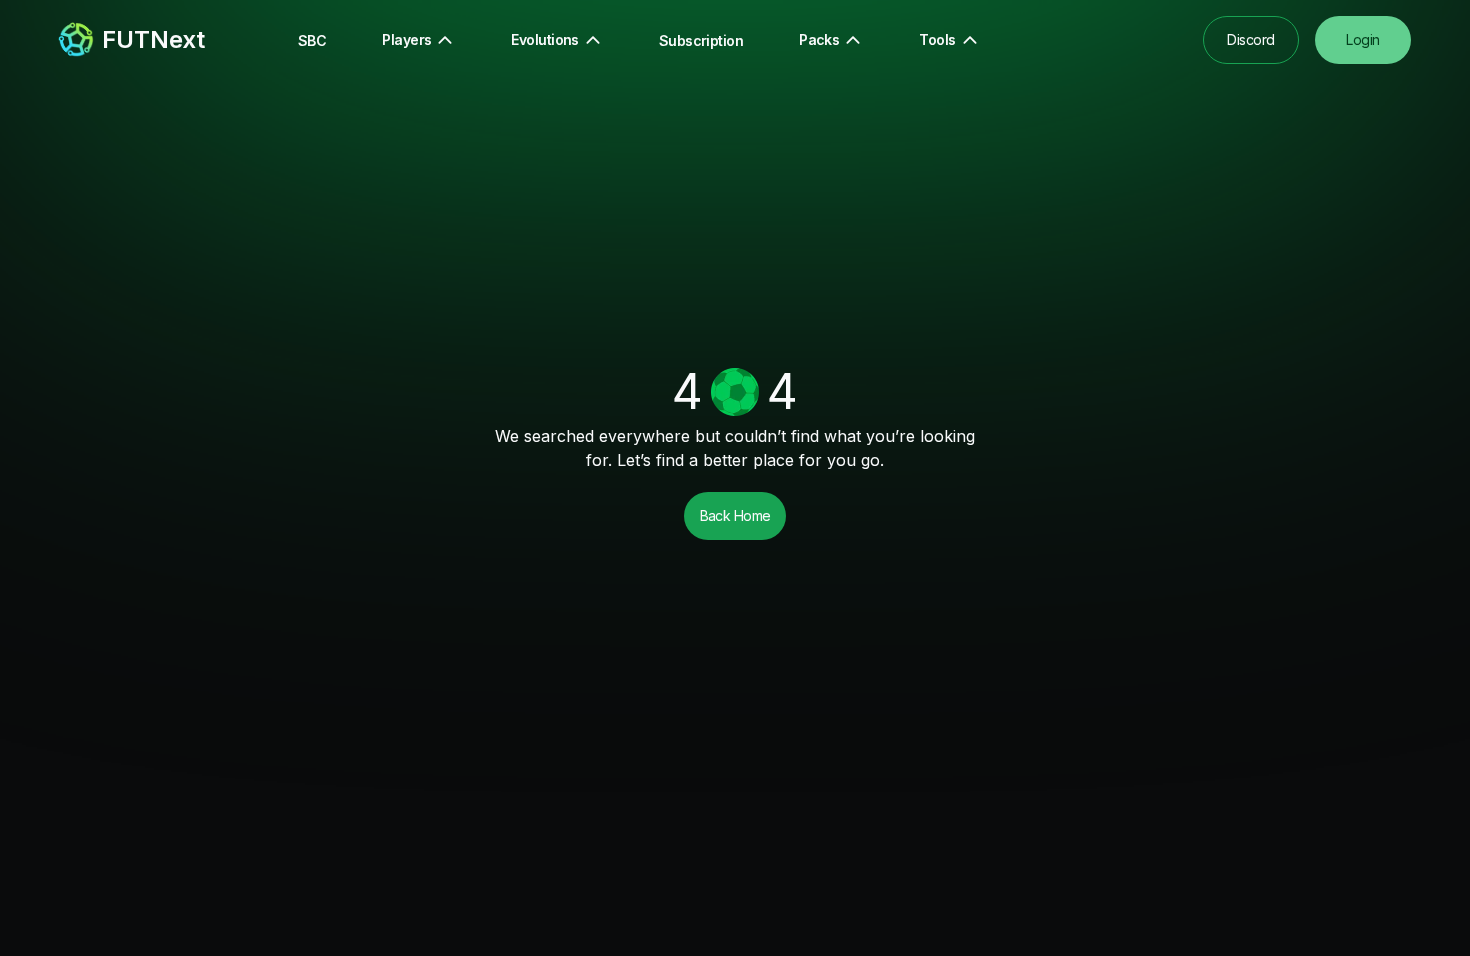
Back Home (735, 515)
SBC (312, 40)
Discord (1250, 39)
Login (1362, 39)
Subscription (701, 40)
